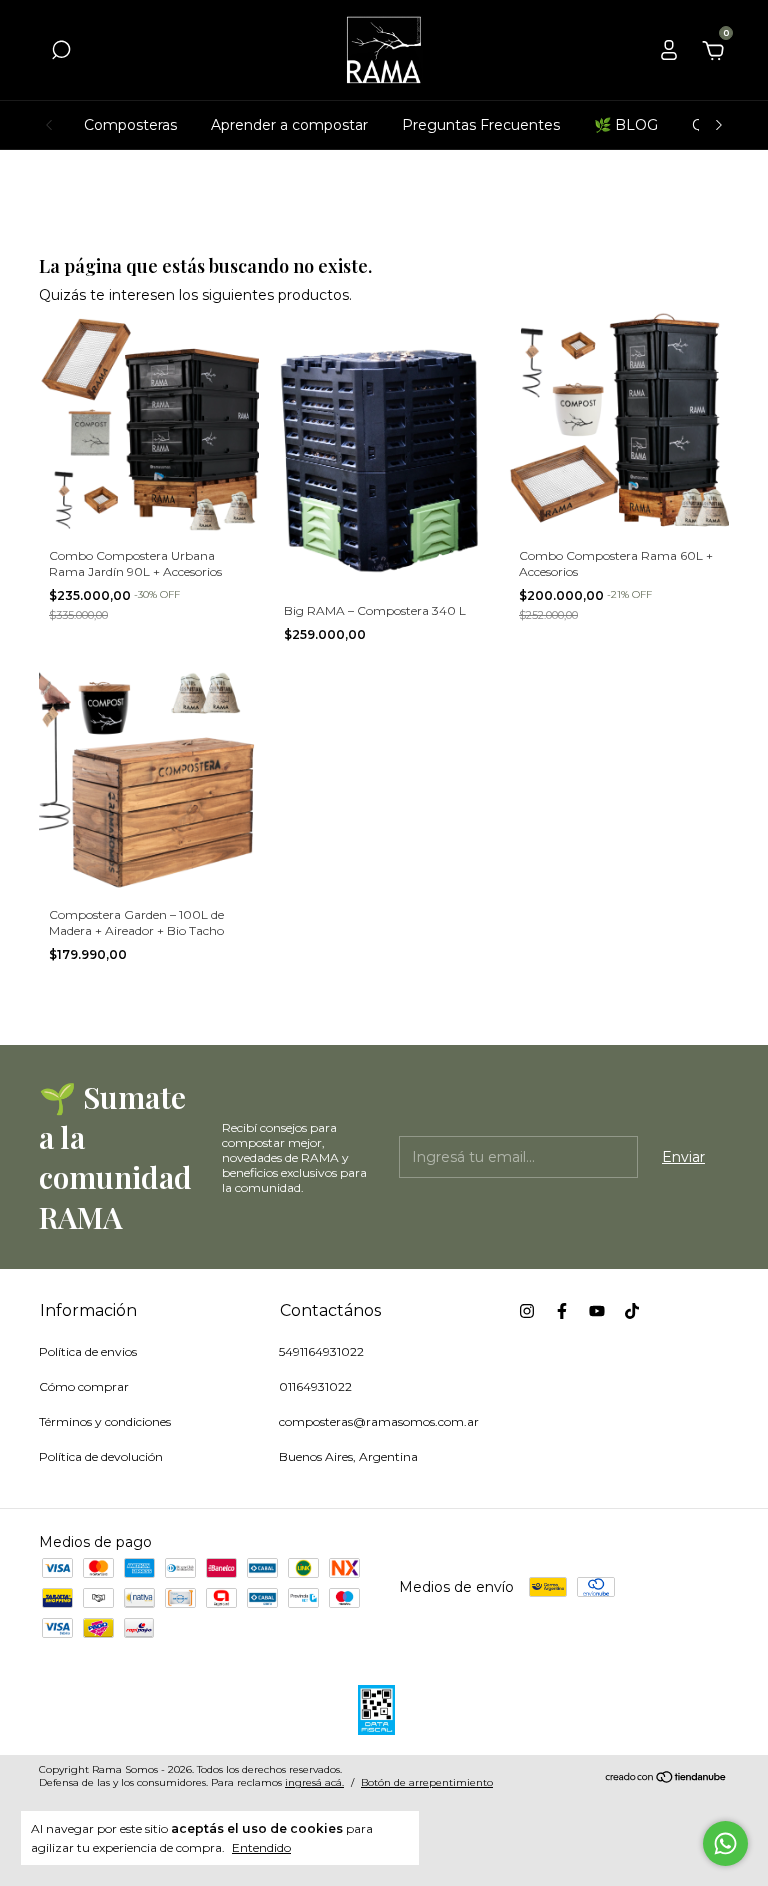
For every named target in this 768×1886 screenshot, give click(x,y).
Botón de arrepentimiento (427, 1782)
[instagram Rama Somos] (527, 1311)
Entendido (261, 1847)
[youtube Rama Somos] (597, 1311)
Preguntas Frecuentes (481, 125)
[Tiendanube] (666, 1779)
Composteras (130, 125)
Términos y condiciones (105, 1421)
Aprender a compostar (289, 125)
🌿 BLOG (626, 125)
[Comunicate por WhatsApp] (725, 1843)
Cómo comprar (84, 1386)
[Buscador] (61, 53)
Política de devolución (101, 1456)
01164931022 (315, 1386)
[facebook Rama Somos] (562, 1311)
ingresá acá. (314, 1782)
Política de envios (88, 1351)
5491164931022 (321, 1351)
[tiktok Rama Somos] (632, 1311)
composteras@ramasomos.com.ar (379, 1421)
